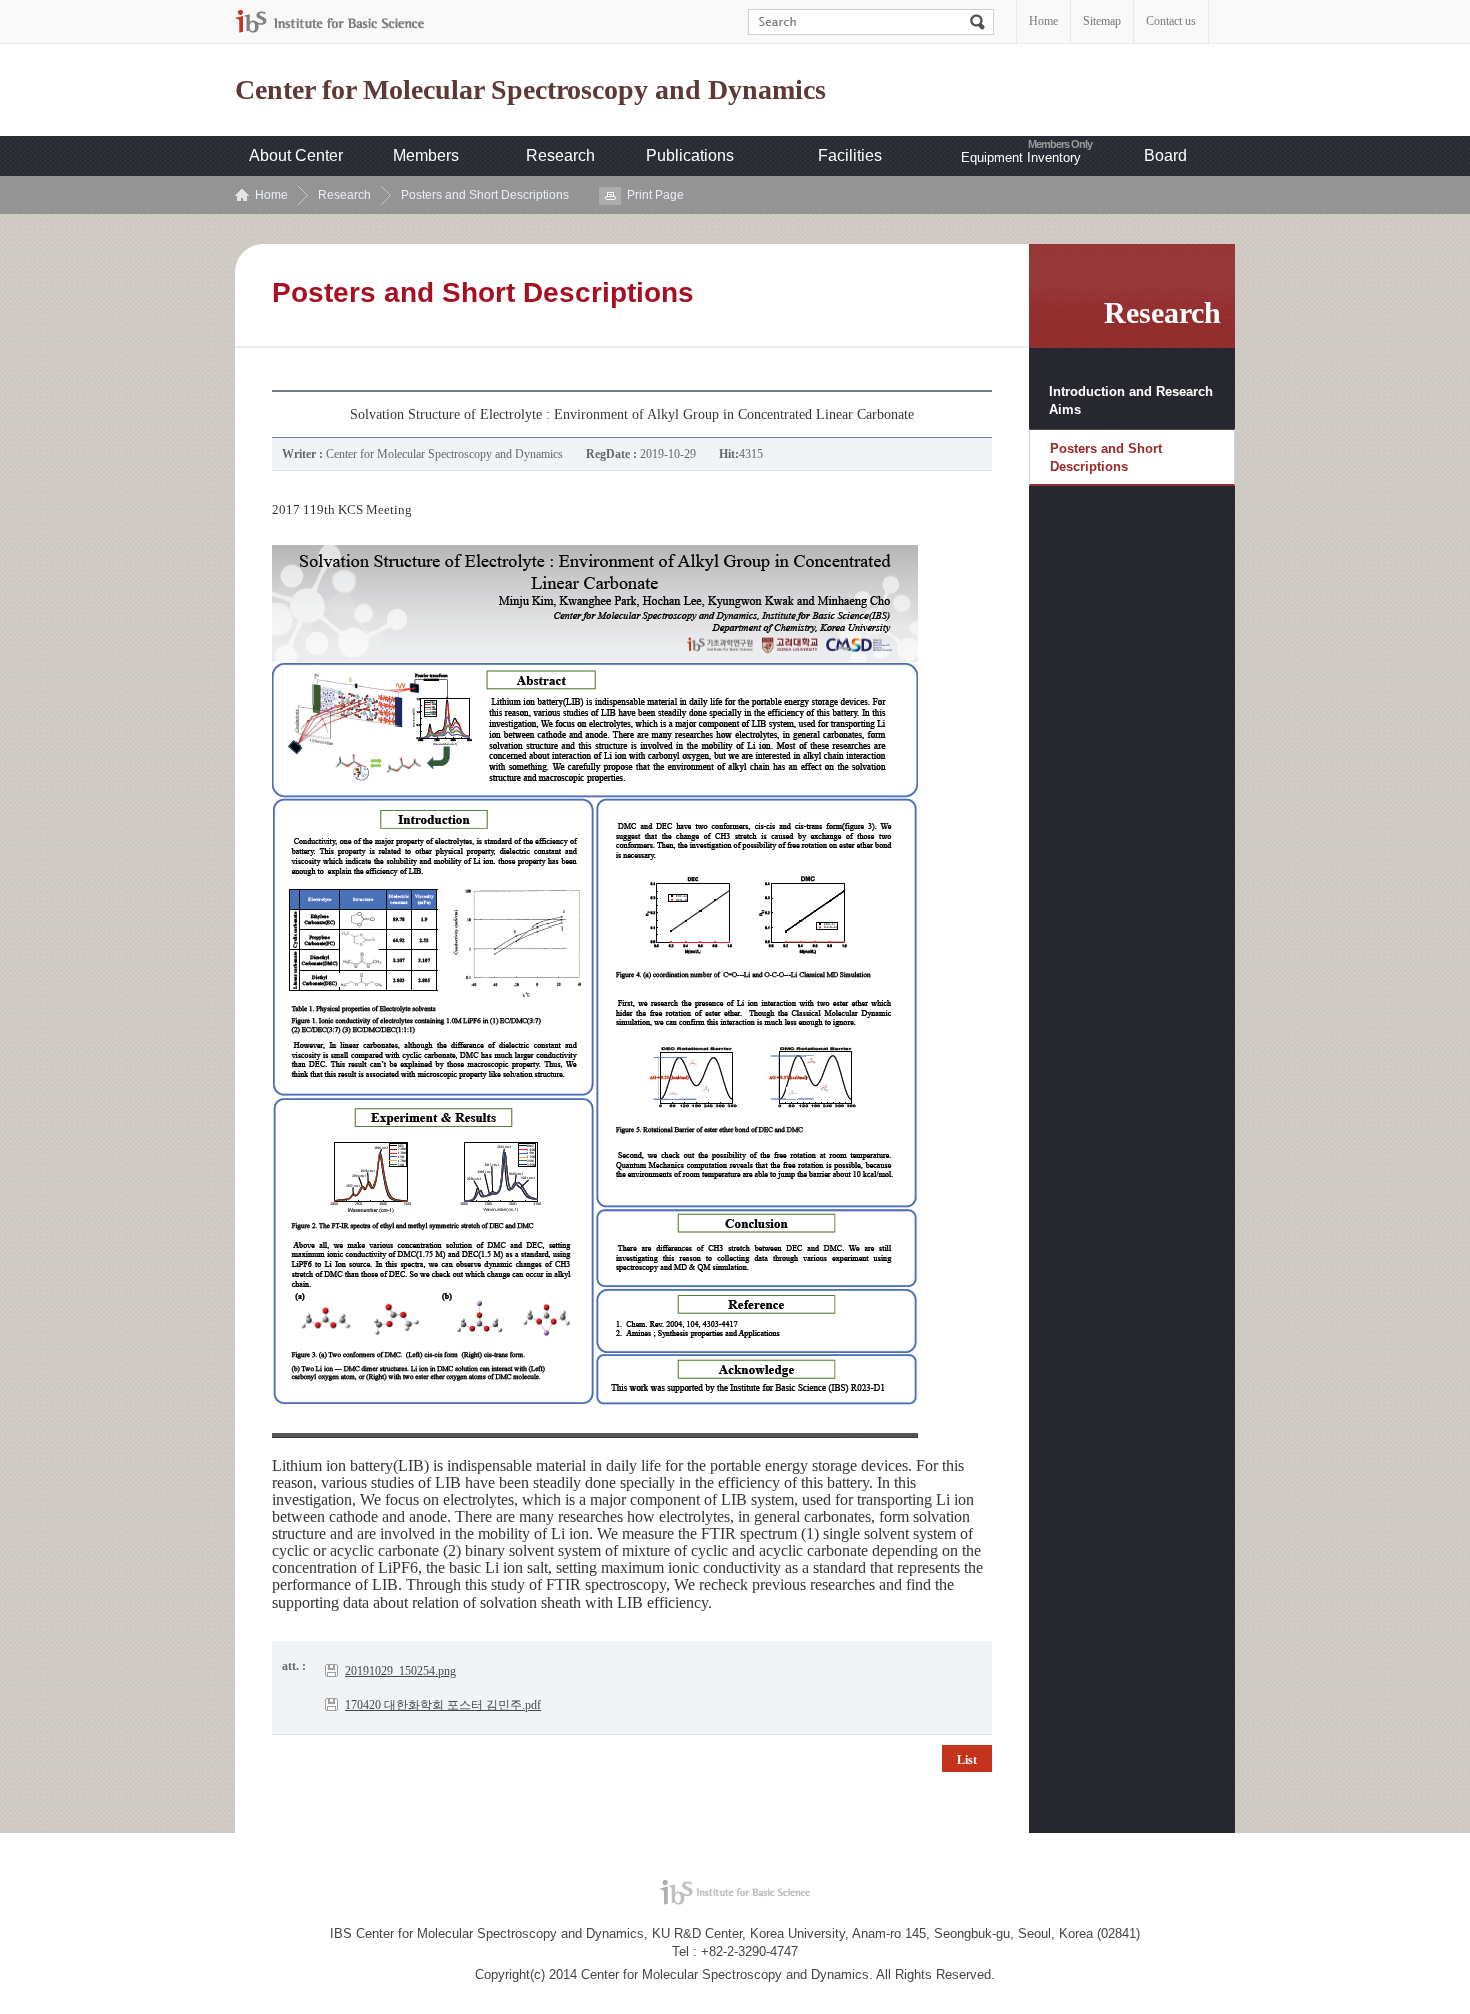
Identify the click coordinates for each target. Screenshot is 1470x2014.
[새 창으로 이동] (330, 21)
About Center (296, 155)
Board (1165, 155)
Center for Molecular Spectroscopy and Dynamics (530, 90)
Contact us (1171, 21)
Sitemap (1102, 21)
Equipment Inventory (1021, 157)
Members (426, 155)
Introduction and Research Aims (1131, 400)
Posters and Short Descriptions (485, 195)
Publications (690, 155)
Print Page (655, 195)
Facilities (850, 155)
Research (560, 155)
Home (1043, 21)
